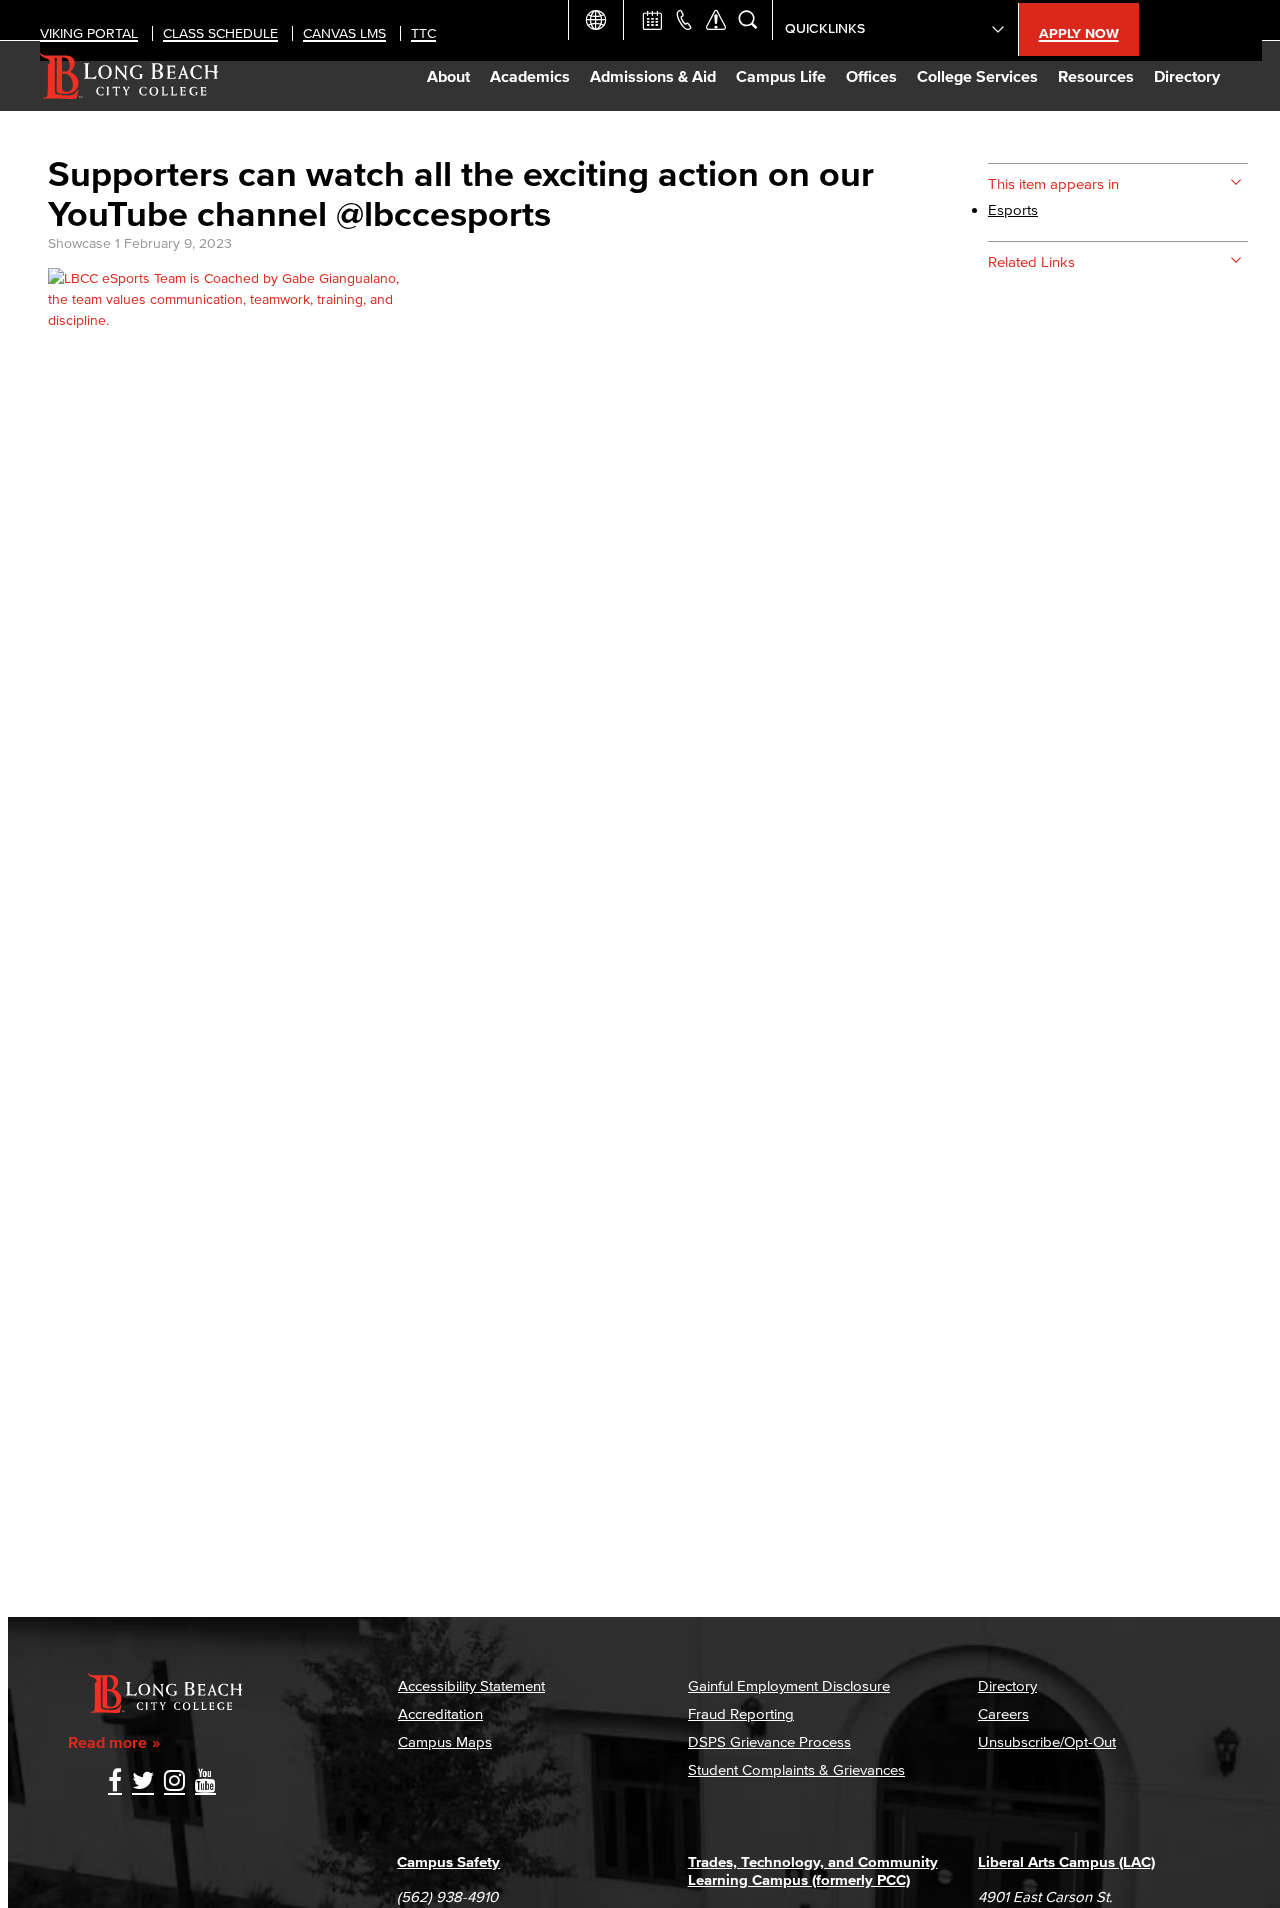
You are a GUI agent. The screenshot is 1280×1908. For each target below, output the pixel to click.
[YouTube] (205, 1782)
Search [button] (748, 20)
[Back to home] (129, 76)
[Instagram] (174, 1782)
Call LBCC (684, 20)
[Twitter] (143, 1782)
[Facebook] (115, 1782)
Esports (1013, 209)
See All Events (652, 20)
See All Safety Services (716, 20)
